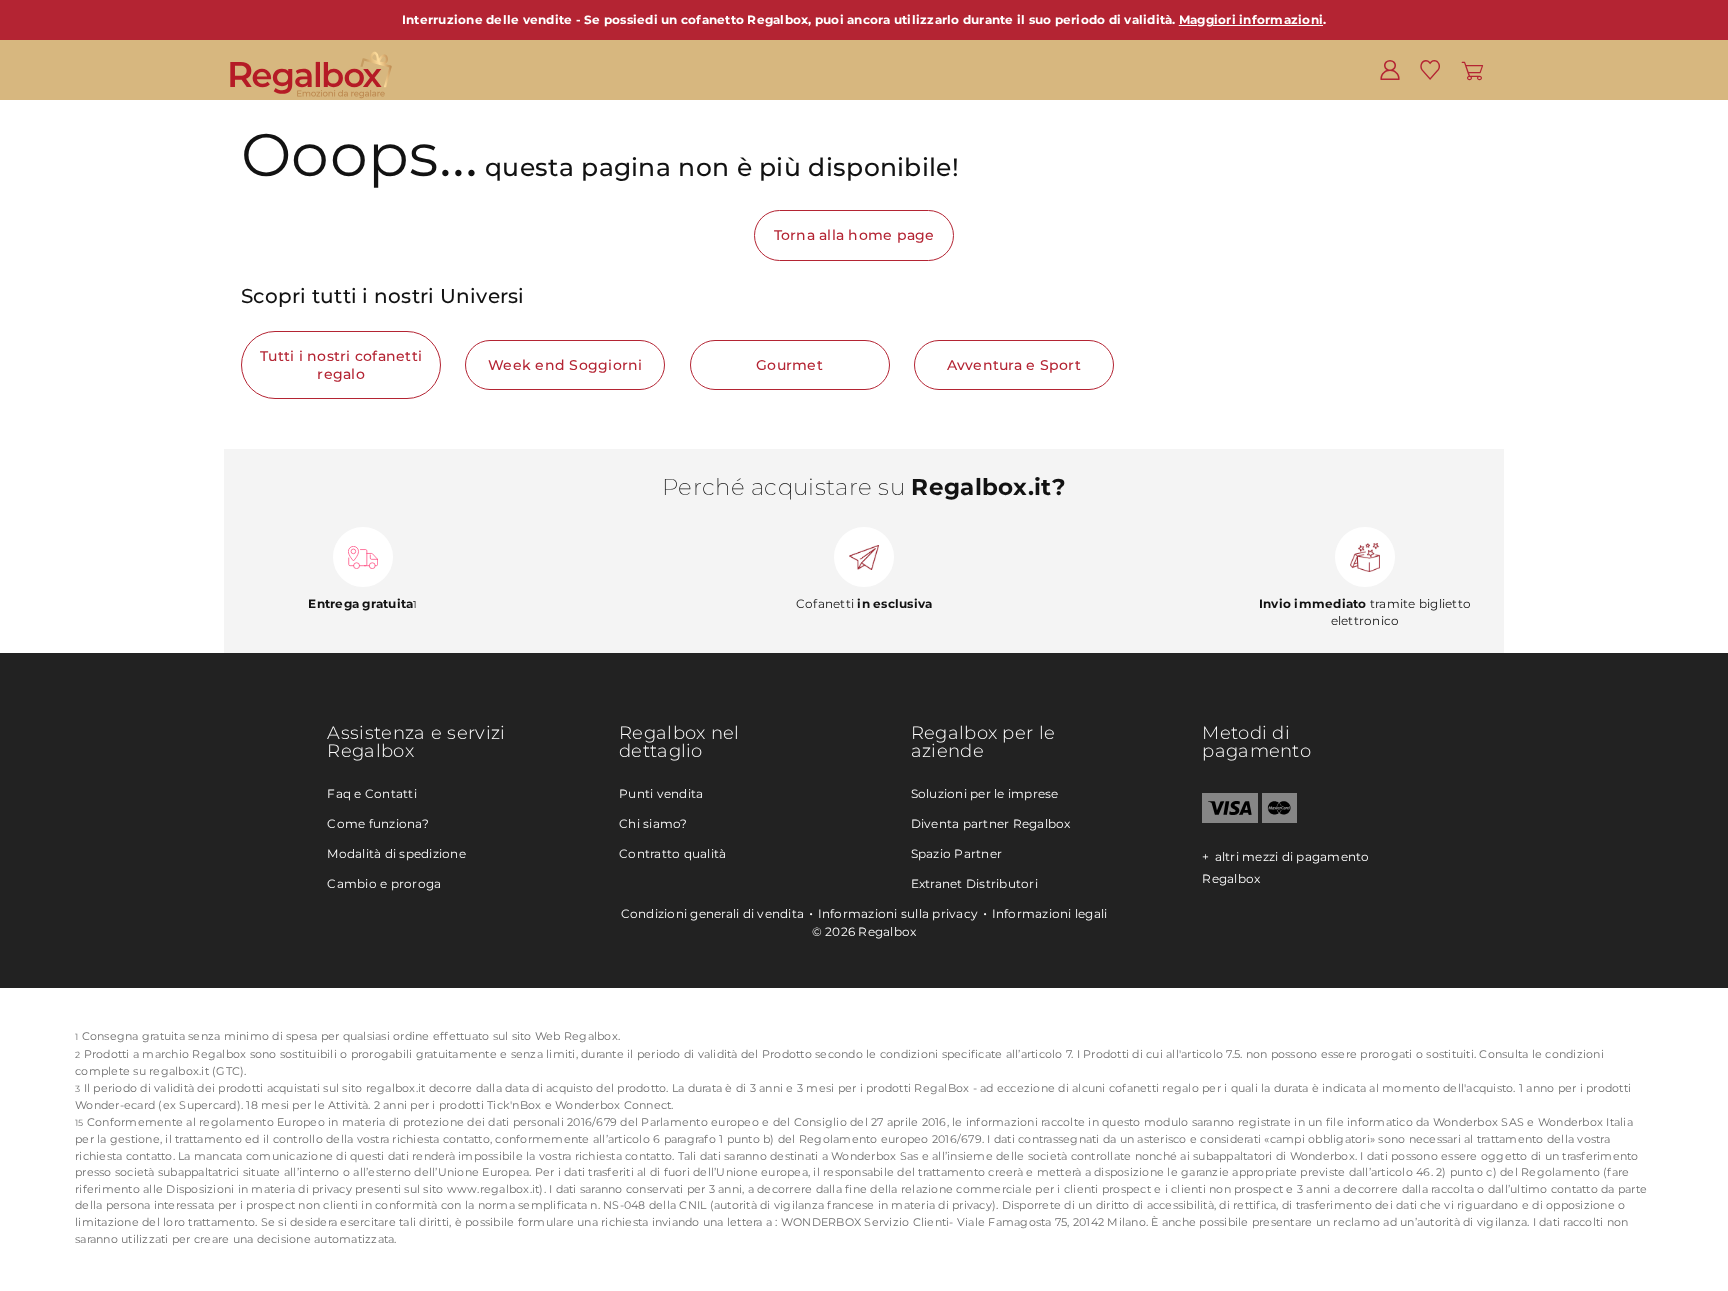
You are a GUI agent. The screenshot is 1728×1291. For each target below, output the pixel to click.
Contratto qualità (672, 853)
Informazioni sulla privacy (898, 913)
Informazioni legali (1050, 913)
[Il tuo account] (1390, 69)
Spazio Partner (957, 853)
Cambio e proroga (384, 883)
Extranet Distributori (974, 883)
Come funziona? (378, 823)
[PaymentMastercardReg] (1279, 818)
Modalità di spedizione (396, 853)
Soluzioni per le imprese (985, 793)
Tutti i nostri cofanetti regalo (341, 365)
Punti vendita (661, 793)
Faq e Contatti (372, 793)
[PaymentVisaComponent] (1229, 818)
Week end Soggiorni (565, 365)
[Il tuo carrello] (1472, 69)
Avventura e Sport (1014, 365)
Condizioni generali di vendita (713, 913)
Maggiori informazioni (1251, 19)
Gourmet (789, 365)
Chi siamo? (653, 823)
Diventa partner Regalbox (991, 823)
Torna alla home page (854, 235)
